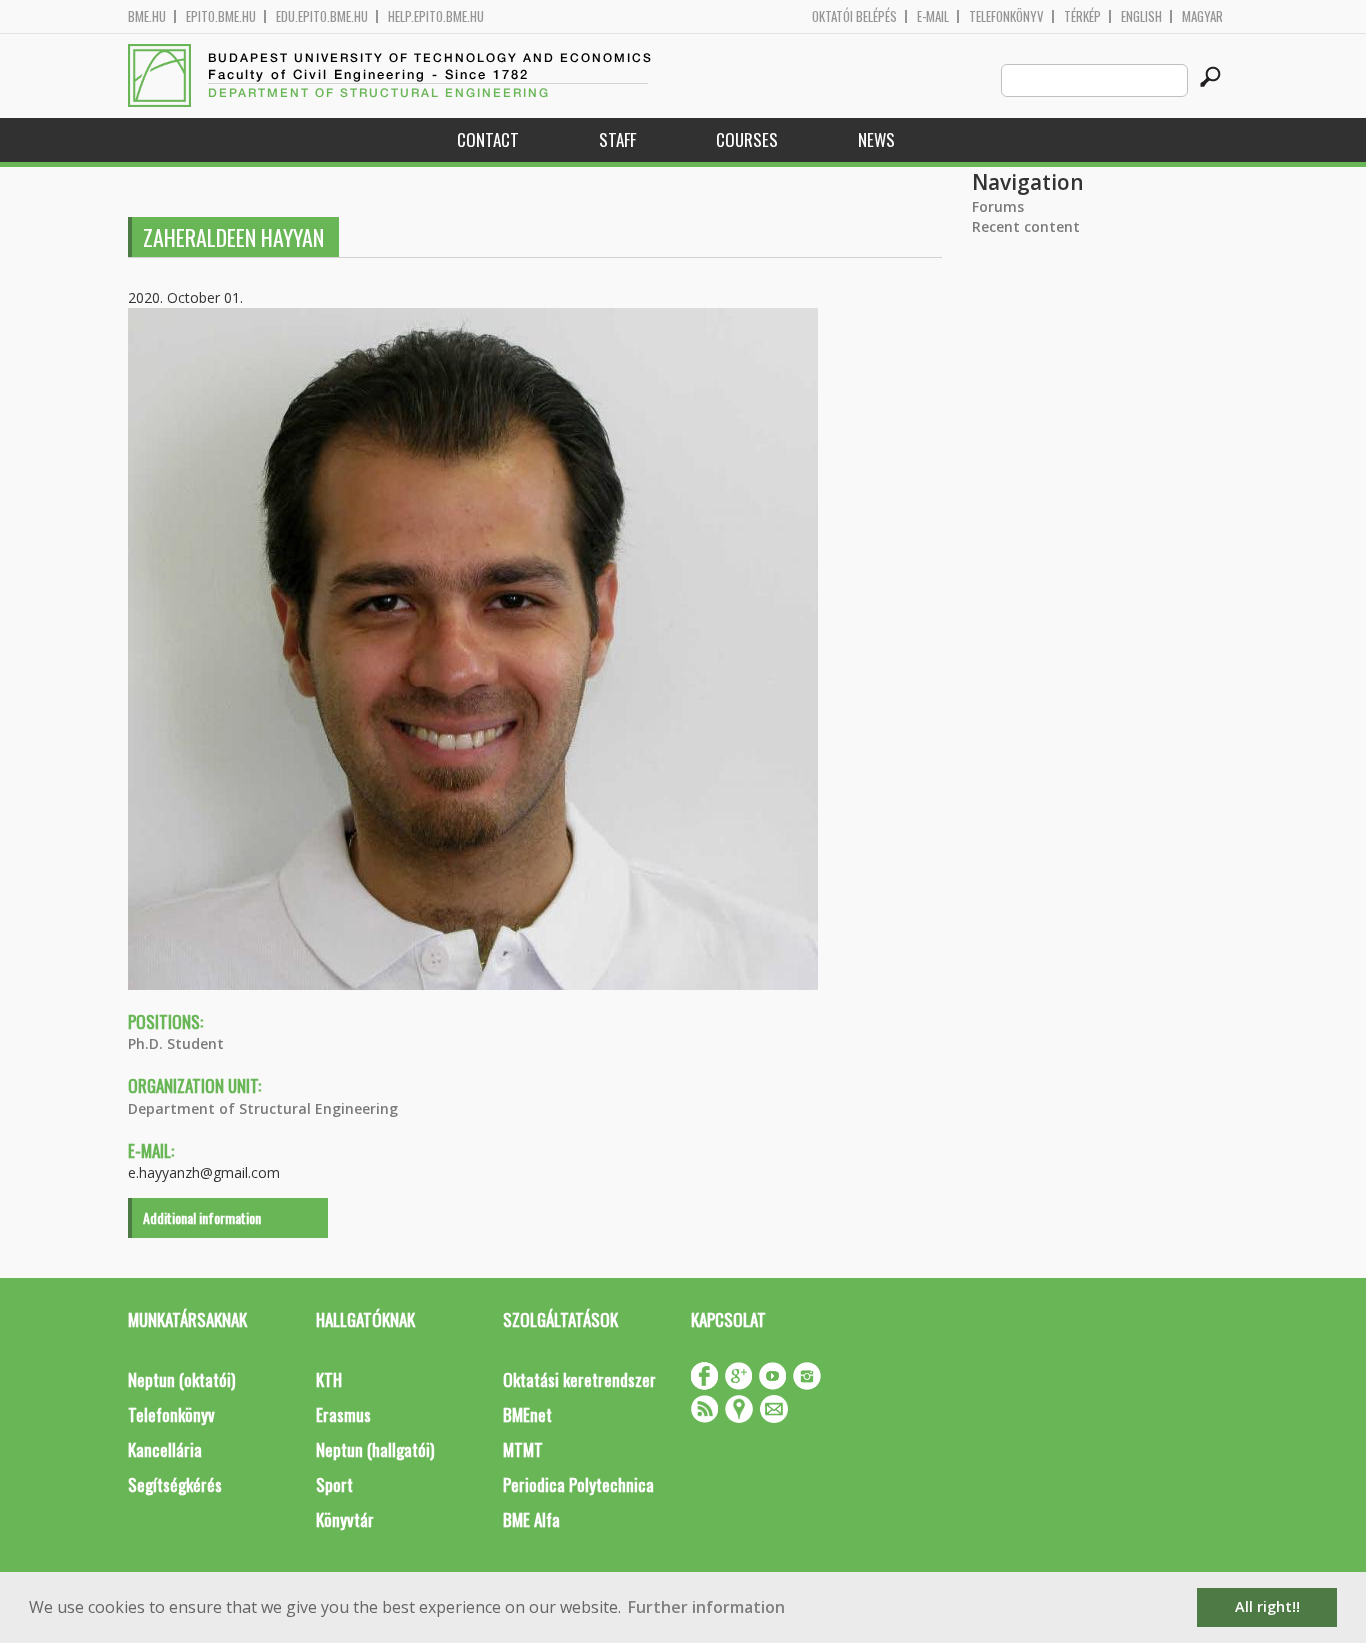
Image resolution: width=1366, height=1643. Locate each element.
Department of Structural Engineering (263, 1108)
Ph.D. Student (176, 1043)
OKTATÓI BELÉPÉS (854, 16)
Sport (334, 1484)
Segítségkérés (175, 1484)
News (876, 139)
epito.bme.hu (221, 16)
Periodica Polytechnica (578, 1484)
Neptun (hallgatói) (375, 1449)
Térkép (1082, 16)
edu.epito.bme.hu (322, 16)
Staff (617, 139)
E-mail (933, 16)
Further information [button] (706, 1607)
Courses (747, 139)
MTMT (523, 1449)
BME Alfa (531, 1519)
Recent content (1026, 226)
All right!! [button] (1267, 1606)
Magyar (1202, 16)
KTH (329, 1379)
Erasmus (343, 1414)
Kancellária (165, 1449)
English (1141, 16)
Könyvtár (345, 1519)
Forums (998, 206)
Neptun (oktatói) (181, 1379)
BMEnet (527, 1414)
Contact (488, 139)
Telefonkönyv (1006, 16)
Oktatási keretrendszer (579, 1379)
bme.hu (147, 16)
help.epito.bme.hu (436, 16)
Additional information (202, 1217)
